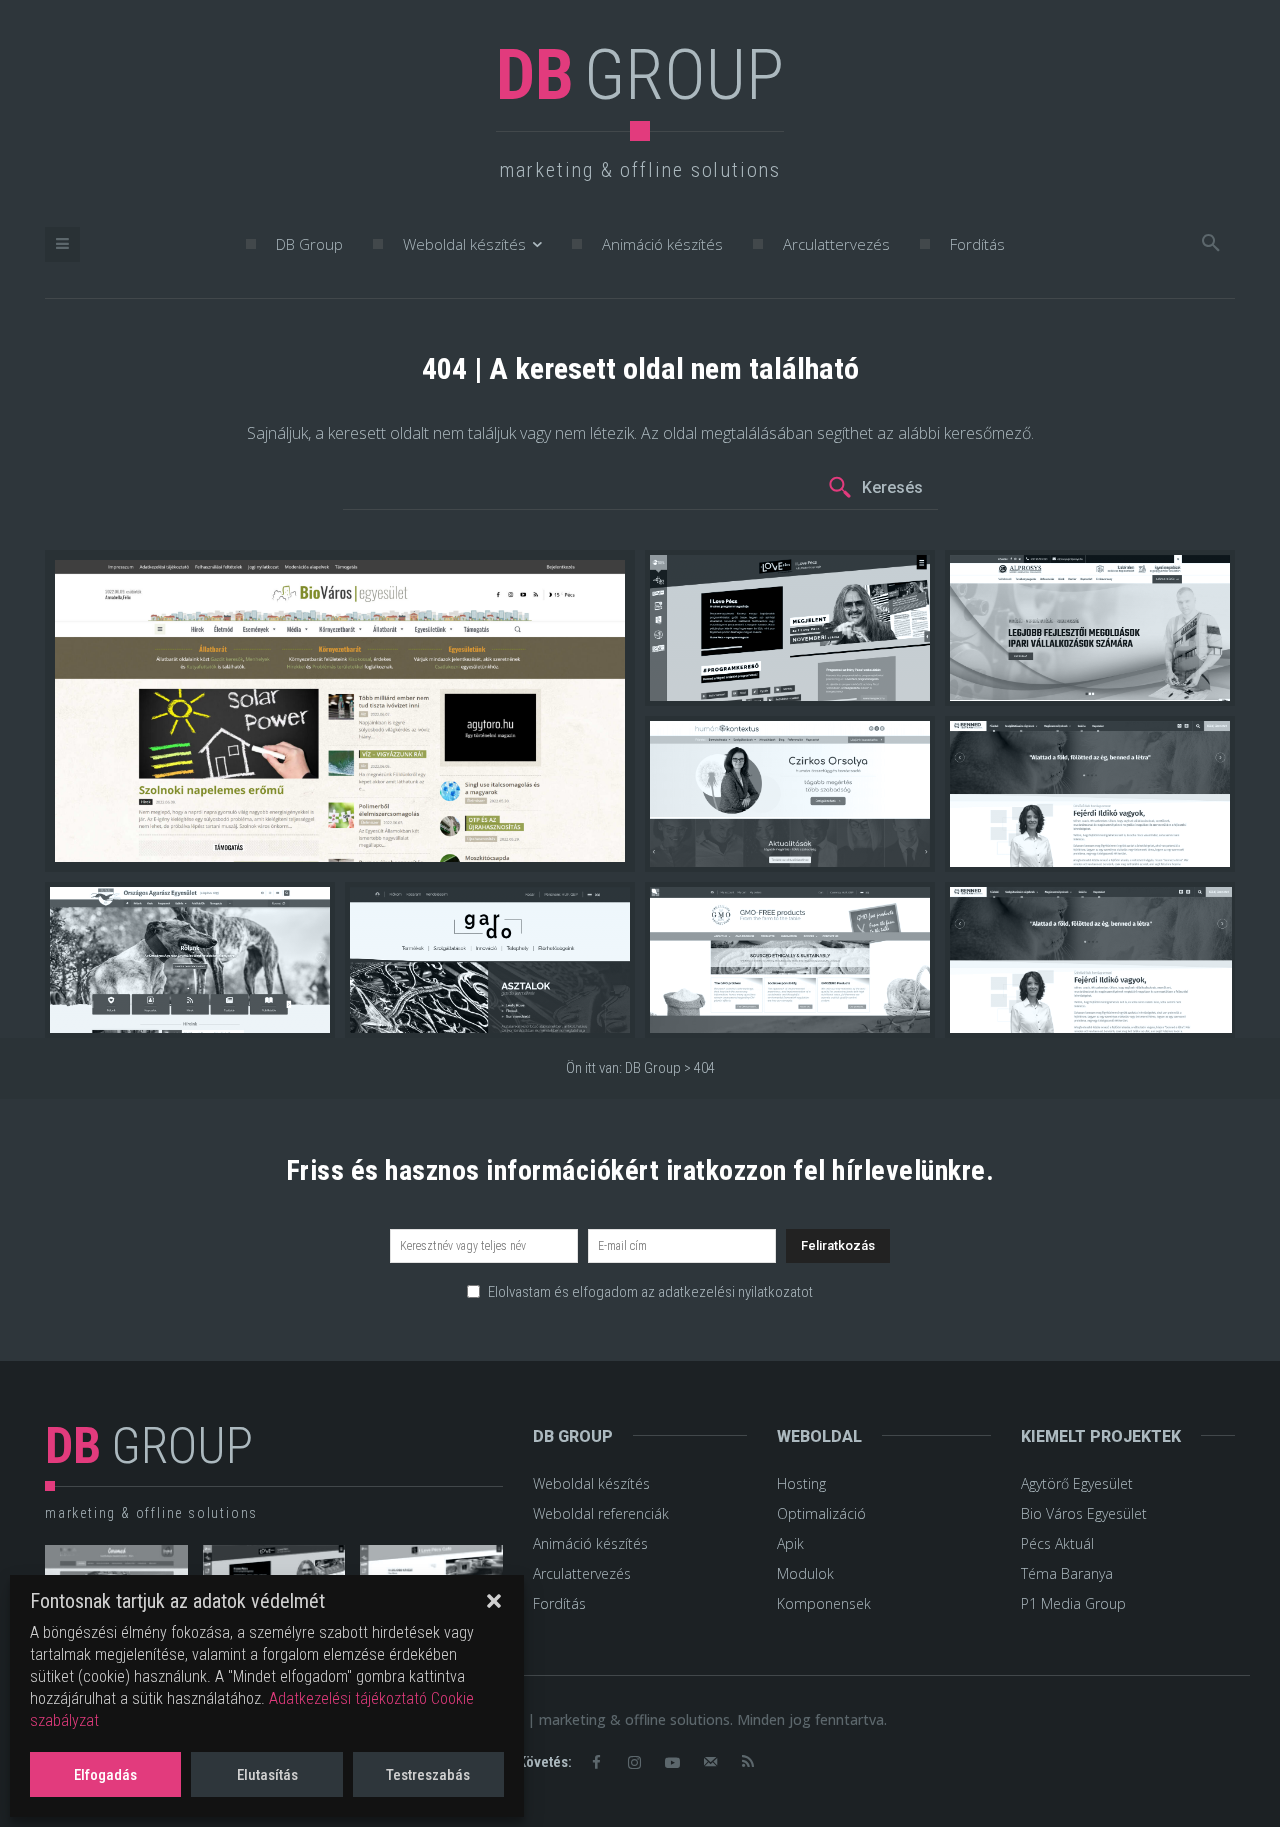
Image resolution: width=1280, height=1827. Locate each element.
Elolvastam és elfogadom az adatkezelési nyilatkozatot (650, 1292)
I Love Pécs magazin (734, 687)
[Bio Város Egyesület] (340, 711)
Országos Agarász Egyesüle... (166, 1019)
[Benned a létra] (1090, 794)
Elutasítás (267, 1775)
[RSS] (748, 1763)
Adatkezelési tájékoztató (348, 1698)
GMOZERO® (705, 1019)
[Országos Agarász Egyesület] (190, 960)
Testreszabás (428, 1775)
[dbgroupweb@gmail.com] (710, 1763)
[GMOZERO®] (790, 960)
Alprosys (994, 687)
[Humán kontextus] (790, 794)
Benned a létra (1013, 853)
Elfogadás (105, 1775)
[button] (494, 1601)
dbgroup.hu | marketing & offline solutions (589, 1719)
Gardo (385, 1019)
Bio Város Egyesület (138, 848)
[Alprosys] (1090, 628)
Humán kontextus (724, 853)
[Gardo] (490, 960)
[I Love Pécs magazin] (790, 628)
